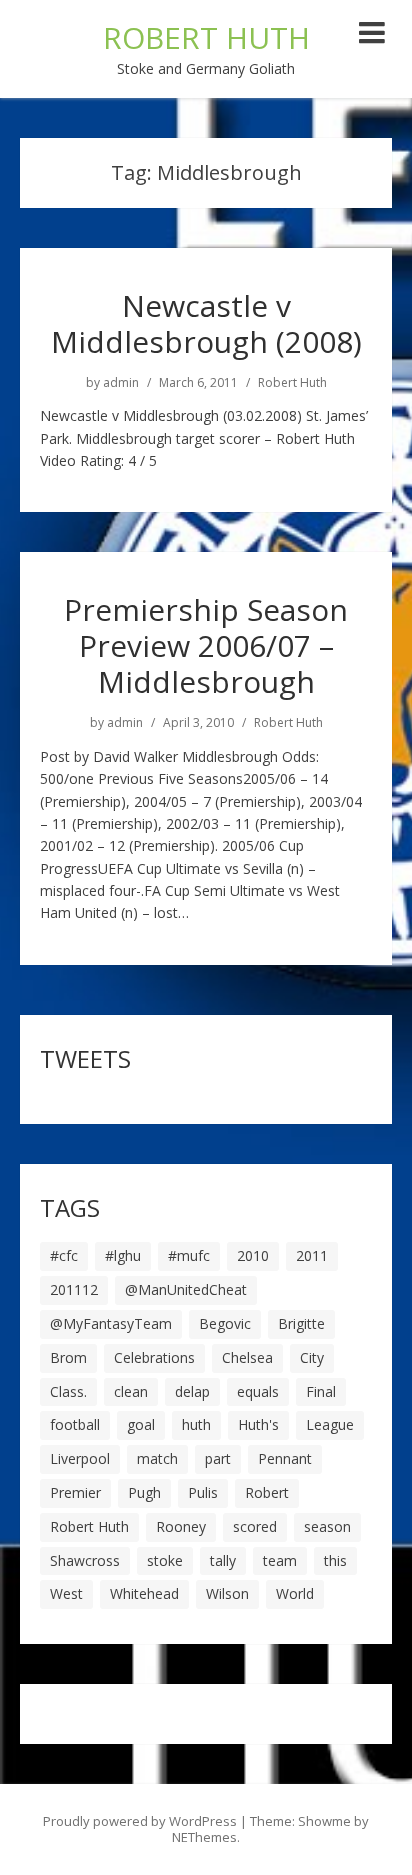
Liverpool (80, 1458)
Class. (68, 1391)
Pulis (203, 1492)
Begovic (225, 1323)
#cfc (64, 1255)
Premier (75, 1492)
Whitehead (144, 1593)
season (327, 1526)
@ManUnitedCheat (186, 1289)
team (280, 1560)
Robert (267, 1492)
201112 (74, 1289)
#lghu (123, 1255)
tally (223, 1560)
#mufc (189, 1255)
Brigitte (301, 1323)
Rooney (181, 1526)
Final (321, 1391)
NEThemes (204, 1837)
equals (258, 1391)
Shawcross (85, 1560)
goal (141, 1424)
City (312, 1357)
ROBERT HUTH (206, 37)
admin (121, 383)
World (295, 1593)
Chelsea (247, 1357)
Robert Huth (292, 383)
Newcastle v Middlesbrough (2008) (206, 323)
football (75, 1424)
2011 (312, 1255)
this (335, 1560)
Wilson (227, 1593)
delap (192, 1391)
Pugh (144, 1492)
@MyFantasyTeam (111, 1323)
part (218, 1458)
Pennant (285, 1458)
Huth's (258, 1424)
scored (255, 1526)
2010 (253, 1255)
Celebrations (154, 1357)
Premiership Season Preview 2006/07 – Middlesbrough (206, 645)
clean (131, 1391)
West (66, 1593)
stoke (165, 1560)
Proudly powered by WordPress (140, 1821)
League (330, 1424)
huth (196, 1424)
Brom (68, 1357)
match (157, 1458)
